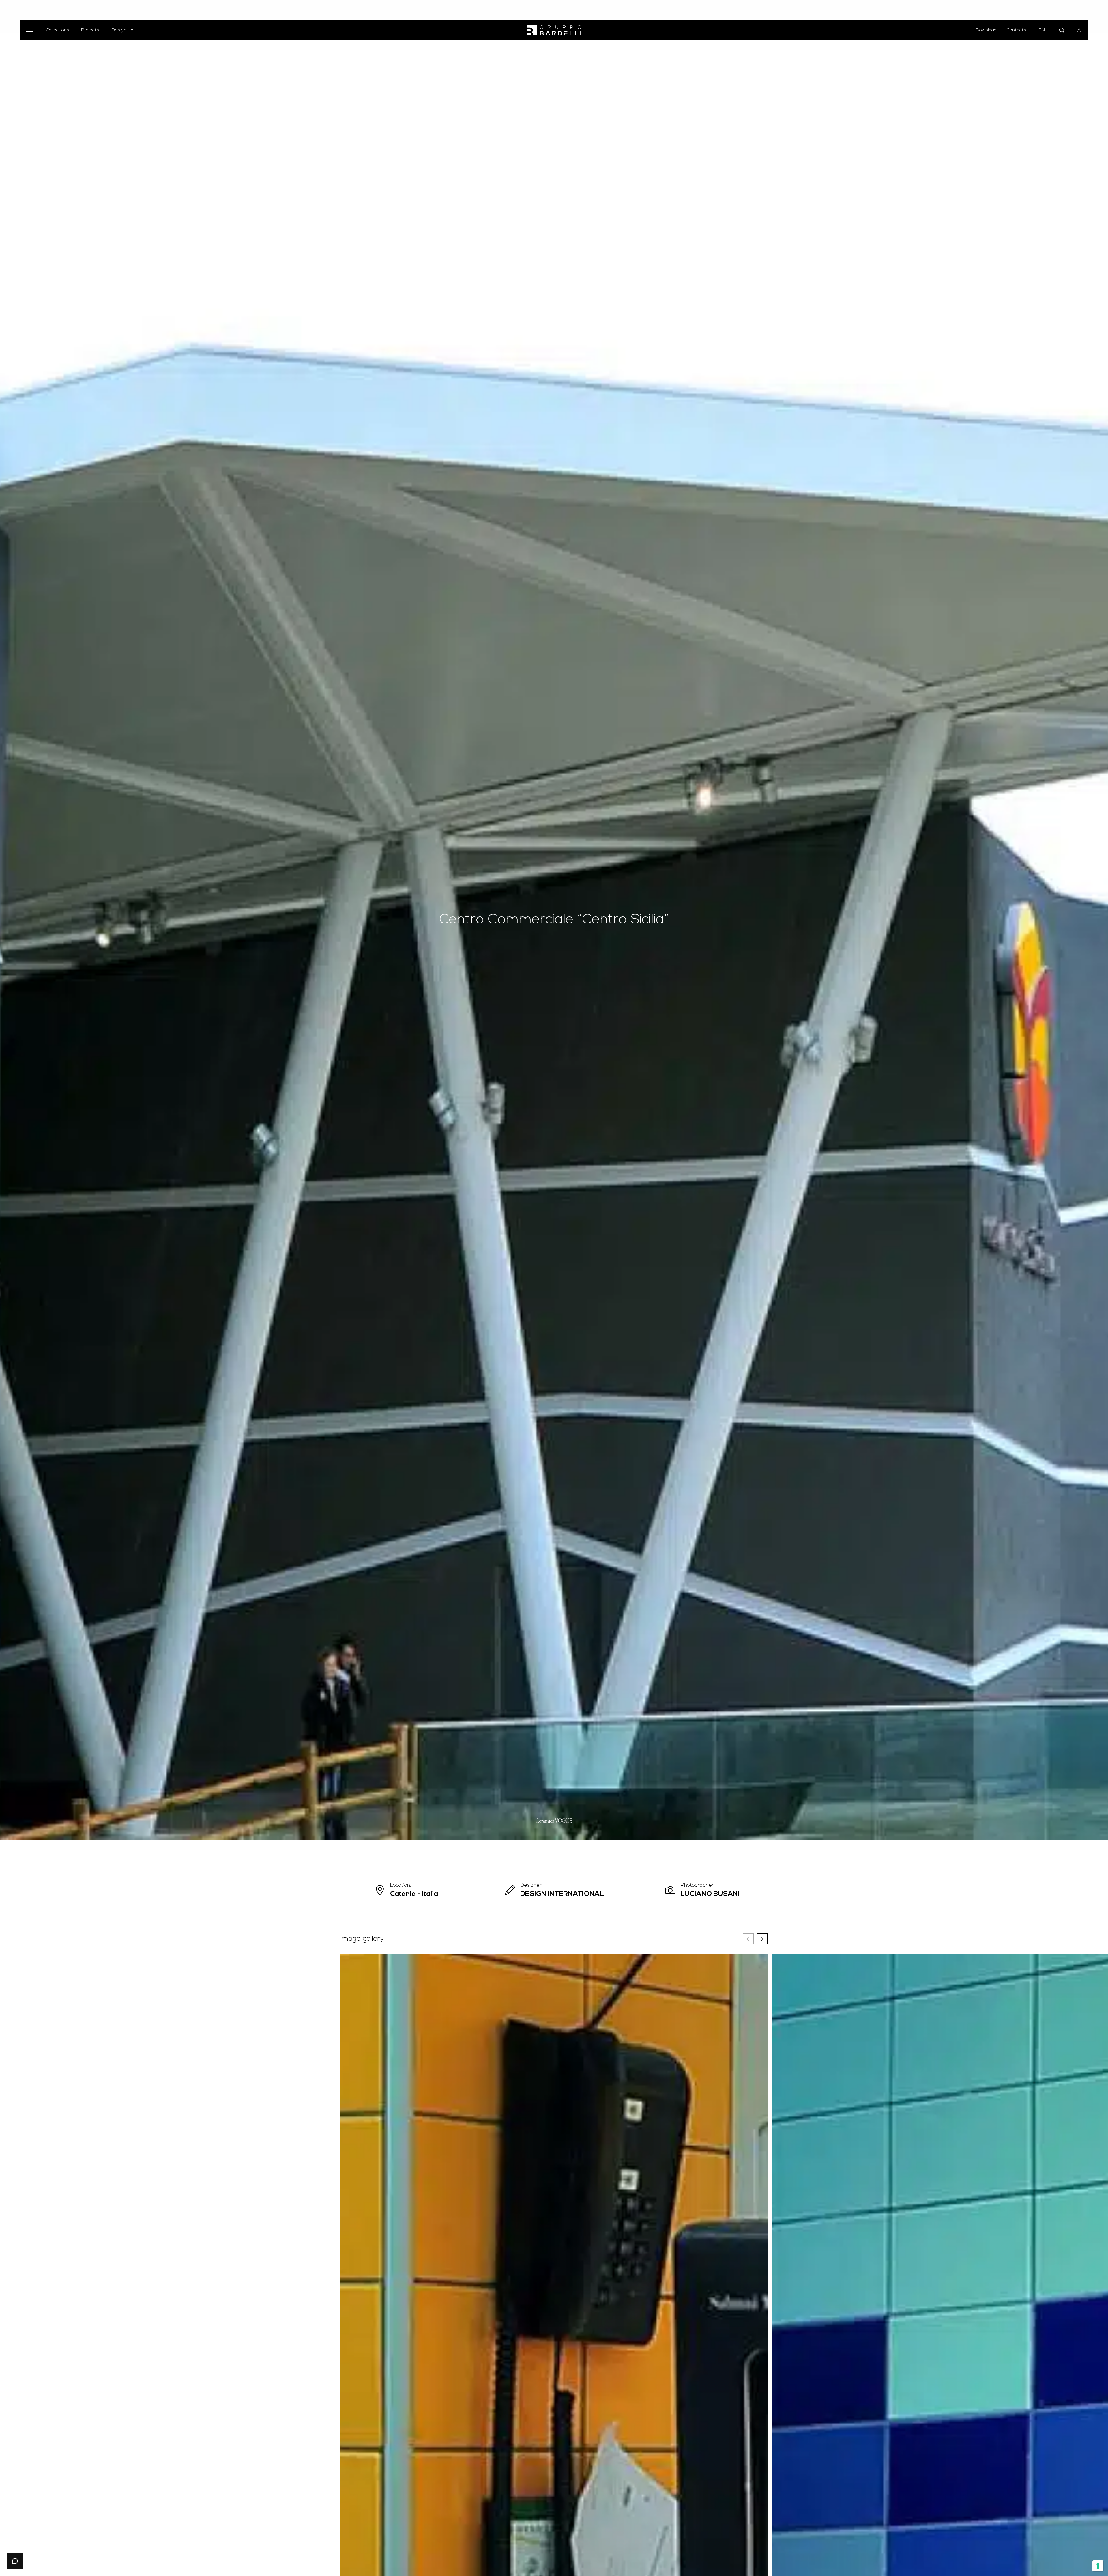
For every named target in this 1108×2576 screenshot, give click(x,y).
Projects (40, 55)
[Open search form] (1062, 30)
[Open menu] (30, 30)
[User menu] (1079, 30)
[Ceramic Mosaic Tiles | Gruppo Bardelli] (554, 30)
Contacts (1017, 30)
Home (25, 55)
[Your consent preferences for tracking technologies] (1098, 2566)
